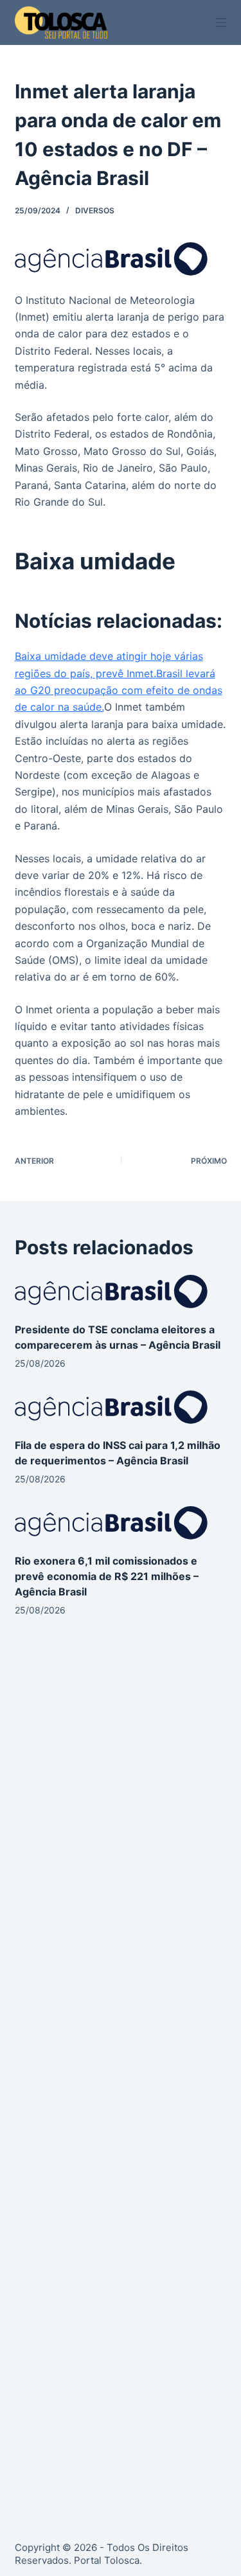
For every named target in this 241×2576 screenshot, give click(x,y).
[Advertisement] (121, 1789)
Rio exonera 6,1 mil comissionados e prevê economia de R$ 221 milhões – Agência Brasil (107, 1576)
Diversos (95, 210)
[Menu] (221, 22)
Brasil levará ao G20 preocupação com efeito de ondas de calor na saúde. (119, 690)
